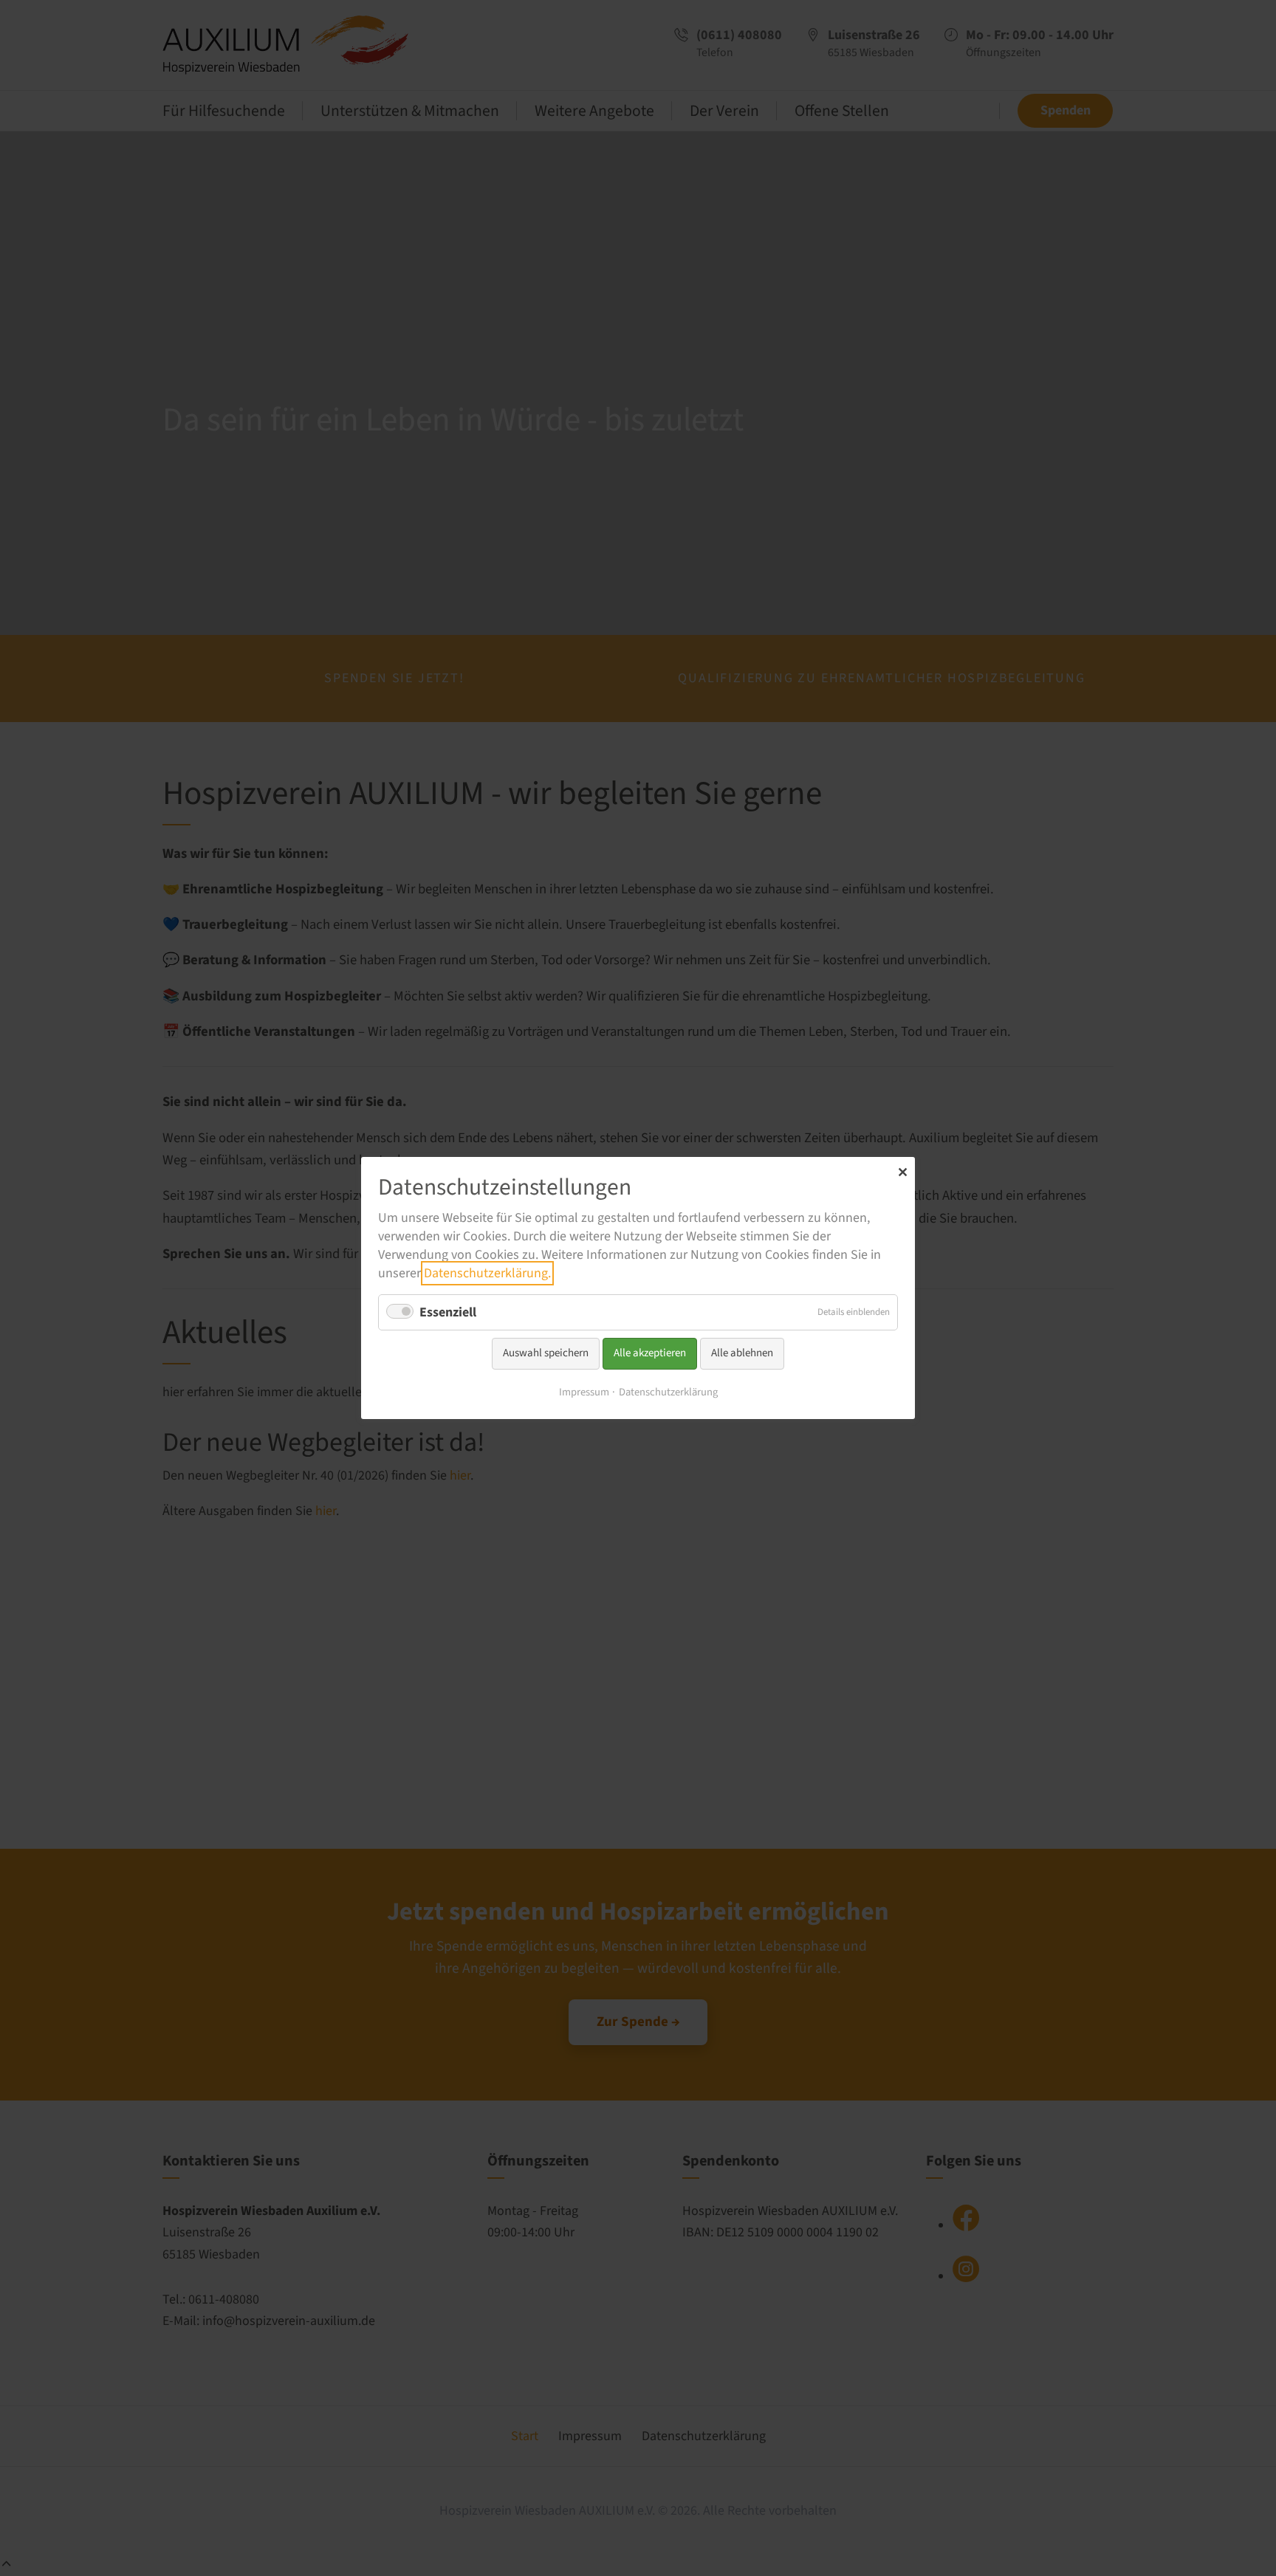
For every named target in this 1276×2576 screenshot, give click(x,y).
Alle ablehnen (742, 1353)
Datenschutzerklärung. (487, 1273)
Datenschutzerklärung (668, 1392)
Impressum (584, 1392)
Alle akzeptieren (650, 1353)
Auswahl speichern (546, 1353)
